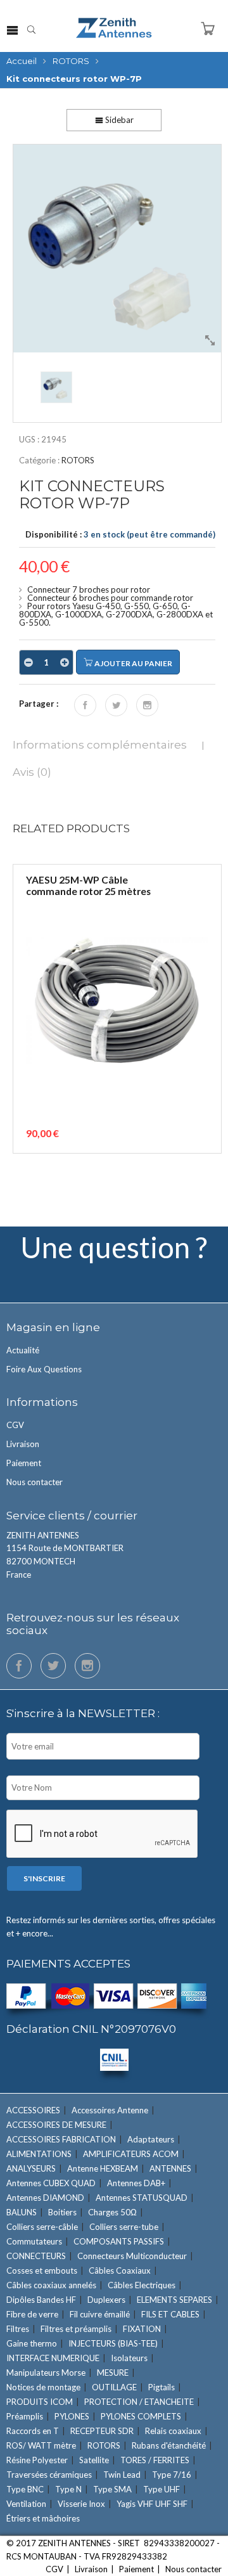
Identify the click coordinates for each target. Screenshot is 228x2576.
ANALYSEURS (31, 2168)
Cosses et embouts (42, 2270)
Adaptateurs (151, 2139)
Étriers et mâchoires (43, 2518)
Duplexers (106, 2300)
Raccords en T (33, 2431)
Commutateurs (34, 2241)
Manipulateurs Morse (46, 2373)
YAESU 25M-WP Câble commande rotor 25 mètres (88, 886)
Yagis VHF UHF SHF (152, 2504)
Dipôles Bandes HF (41, 2300)
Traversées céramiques (49, 2475)
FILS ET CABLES (170, 2314)
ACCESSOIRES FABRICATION (61, 2139)
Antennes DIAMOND (45, 2198)
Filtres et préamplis (76, 2329)
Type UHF (161, 2489)
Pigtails (161, 2387)
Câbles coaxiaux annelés (51, 2285)
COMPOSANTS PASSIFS (119, 2241)
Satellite (94, 2460)
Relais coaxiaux (173, 2431)
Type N (68, 2489)
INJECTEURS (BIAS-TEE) (113, 2343)
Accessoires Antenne (110, 2110)
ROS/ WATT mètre (41, 2445)
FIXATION (142, 2329)
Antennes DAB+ (136, 2183)
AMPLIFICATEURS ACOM (131, 2154)
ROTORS (71, 61)
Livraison (23, 1444)
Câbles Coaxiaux (120, 2270)
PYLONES (72, 2416)
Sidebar (118, 120)
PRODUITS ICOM (40, 2402)
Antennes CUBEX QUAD (51, 2183)
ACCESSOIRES (33, 2110)
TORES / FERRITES (155, 2460)
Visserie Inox (81, 2504)
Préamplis (25, 2416)
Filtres (18, 2329)
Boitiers (62, 2212)
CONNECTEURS (36, 2256)
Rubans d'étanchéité (169, 2445)
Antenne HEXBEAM (103, 2168)
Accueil (22, 61)
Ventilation (26, 2504)
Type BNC (25, 2489)
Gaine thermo (32, 2343)
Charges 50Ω (112, 2212)
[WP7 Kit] (117, 248)
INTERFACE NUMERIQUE (53, 2358)
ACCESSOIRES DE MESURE (56, 2125)
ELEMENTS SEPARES (174, 2300)
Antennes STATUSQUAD (142, 2198)
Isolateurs (129, 2358)
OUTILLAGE (114, 2387)
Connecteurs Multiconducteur (132, 2256)
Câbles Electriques (142, 2285)
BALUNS (22, 2212)
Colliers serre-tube (124, 2227)
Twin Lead (122, 2475)
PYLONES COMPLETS (141, 2416)
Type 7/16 (172, 2475)
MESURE (113, 2373)
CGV (15, 1425)
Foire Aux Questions (44, 1369)
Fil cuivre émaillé (100, 2314)
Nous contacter (35, 1482)
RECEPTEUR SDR (102, 2431)
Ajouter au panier (133, 663)
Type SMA (112, 2489)
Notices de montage (43, 2387)
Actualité (23, 1350)
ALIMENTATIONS (39, 2154)
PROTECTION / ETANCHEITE (139, 2402)
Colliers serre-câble (42, 2227)
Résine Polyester (37, 2460)
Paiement (24, 1463)
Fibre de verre (32, 2314)
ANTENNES (170, 2168)
